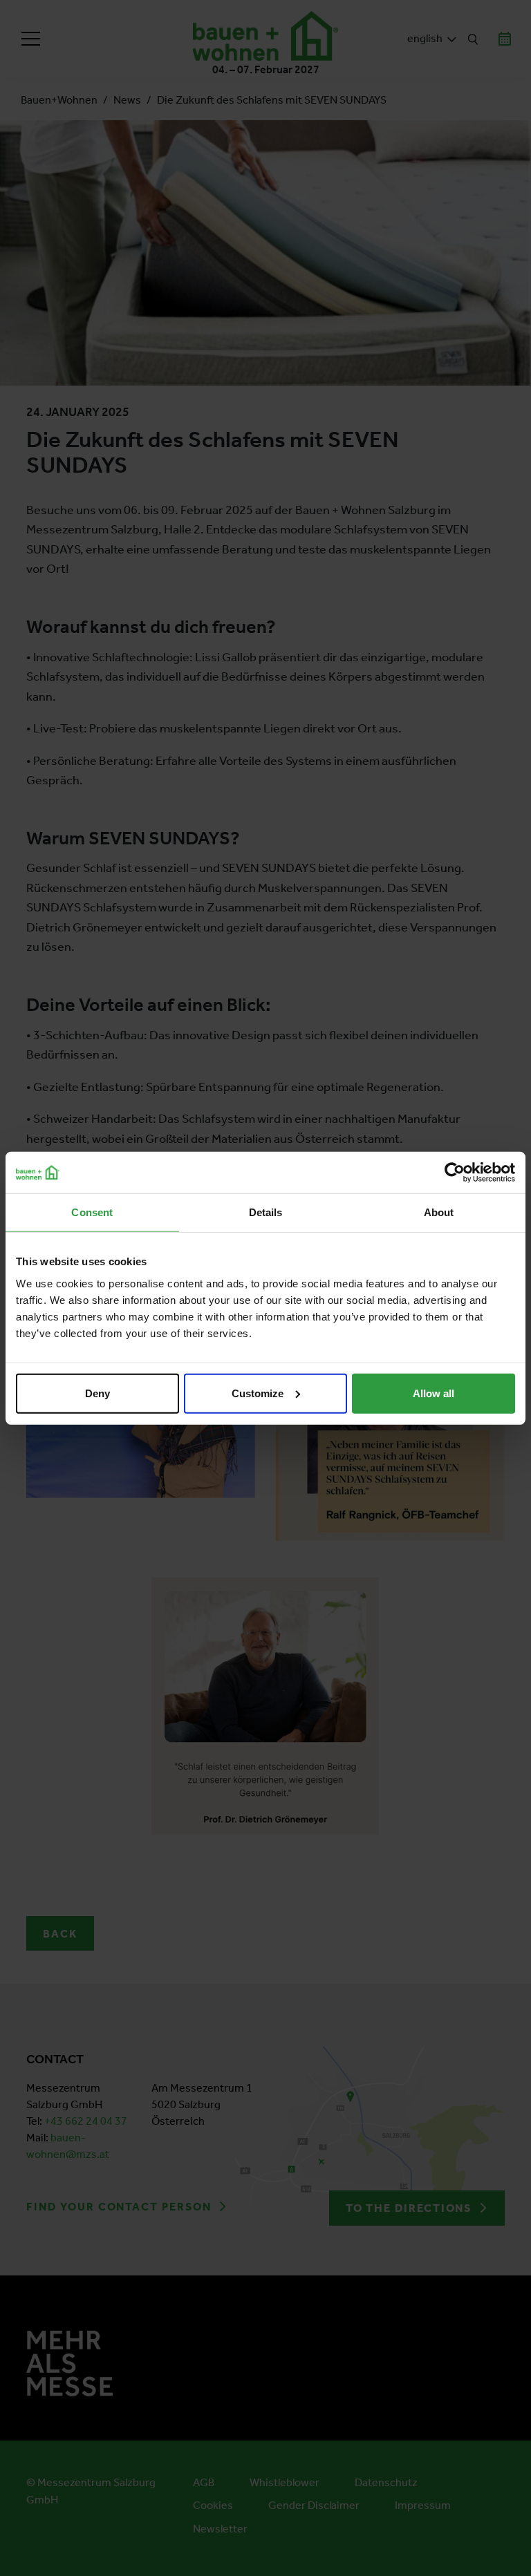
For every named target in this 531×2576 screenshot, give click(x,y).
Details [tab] (266, 1212)
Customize (258, 1393)
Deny (97, 1393)
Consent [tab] (92, 1212)
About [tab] (439, 1212)
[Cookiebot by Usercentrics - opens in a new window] (455, 1173)
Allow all (434, 1393)
